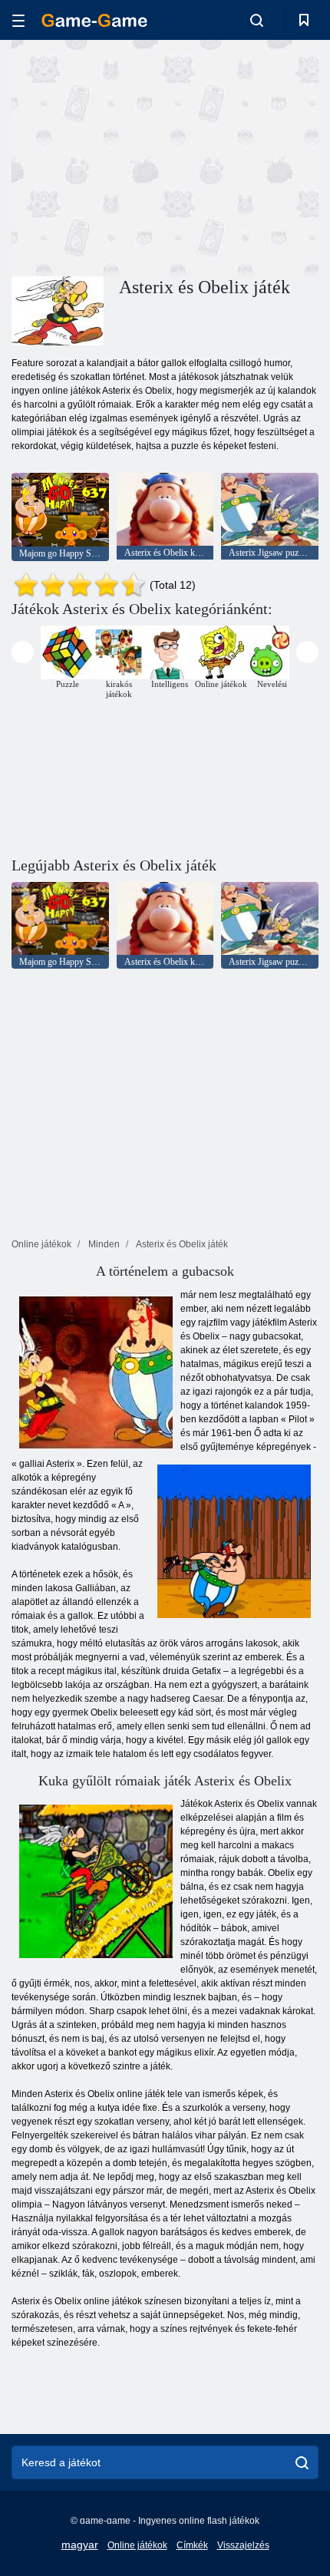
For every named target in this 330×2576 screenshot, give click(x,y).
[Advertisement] (141, 156)
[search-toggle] (257, 20)
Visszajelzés (243, 2545)
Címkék (192, 2545)
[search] (302, 2462)
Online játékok (137, 2545)
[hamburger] (18, 20)
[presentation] (23, 652)
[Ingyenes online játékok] (94, 20)
